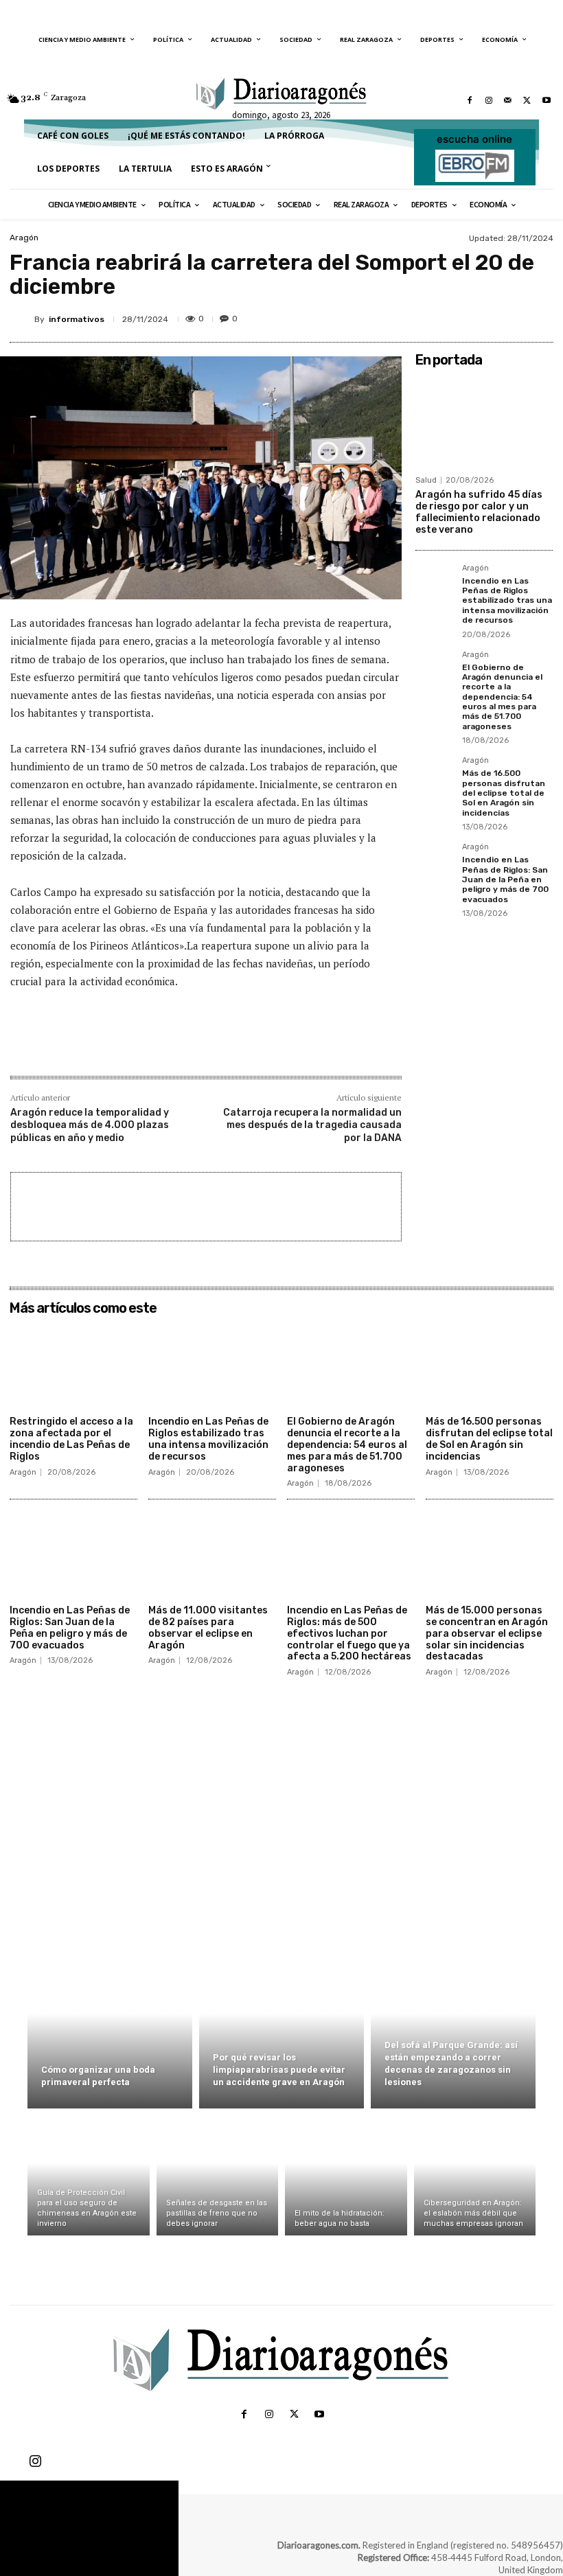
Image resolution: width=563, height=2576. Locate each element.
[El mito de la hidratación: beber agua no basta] (346, 2175)
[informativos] (22, 319)
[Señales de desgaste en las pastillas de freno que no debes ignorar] (218, 2175)
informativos (77, 319)
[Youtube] (547, 100)
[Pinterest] (475, 317)
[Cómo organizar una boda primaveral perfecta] (110, 2029)
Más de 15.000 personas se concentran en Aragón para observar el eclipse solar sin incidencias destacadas (487, 1633)
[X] (527, 100)
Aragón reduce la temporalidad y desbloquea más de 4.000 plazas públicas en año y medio (90, 1125)
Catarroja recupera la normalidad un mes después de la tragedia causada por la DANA (312, 1125)
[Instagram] (489, 100)
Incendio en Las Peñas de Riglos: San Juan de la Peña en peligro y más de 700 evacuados (505, 879)
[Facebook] (470, 100)
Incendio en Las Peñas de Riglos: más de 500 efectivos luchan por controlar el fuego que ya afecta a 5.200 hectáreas (349, 1633)
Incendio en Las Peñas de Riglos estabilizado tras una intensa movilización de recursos (507, 601)
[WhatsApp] (507, 317)
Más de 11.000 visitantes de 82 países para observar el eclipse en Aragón (208, 1628)
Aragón (24, 238)
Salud (426, 480)
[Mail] (508, 100)
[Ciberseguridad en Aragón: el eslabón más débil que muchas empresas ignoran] (475, 2175)
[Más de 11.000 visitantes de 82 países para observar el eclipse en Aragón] (212, 1554)
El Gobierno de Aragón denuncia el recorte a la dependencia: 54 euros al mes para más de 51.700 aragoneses (502, 697)
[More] (539, 317)
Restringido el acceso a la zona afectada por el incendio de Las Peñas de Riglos (71, 1439)
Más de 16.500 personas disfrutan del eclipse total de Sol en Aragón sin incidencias (504, 793)
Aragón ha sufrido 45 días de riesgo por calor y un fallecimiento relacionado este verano (479, 512)
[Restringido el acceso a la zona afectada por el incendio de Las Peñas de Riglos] (73, 1366)
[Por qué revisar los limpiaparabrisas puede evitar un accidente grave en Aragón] (281, 2029)
